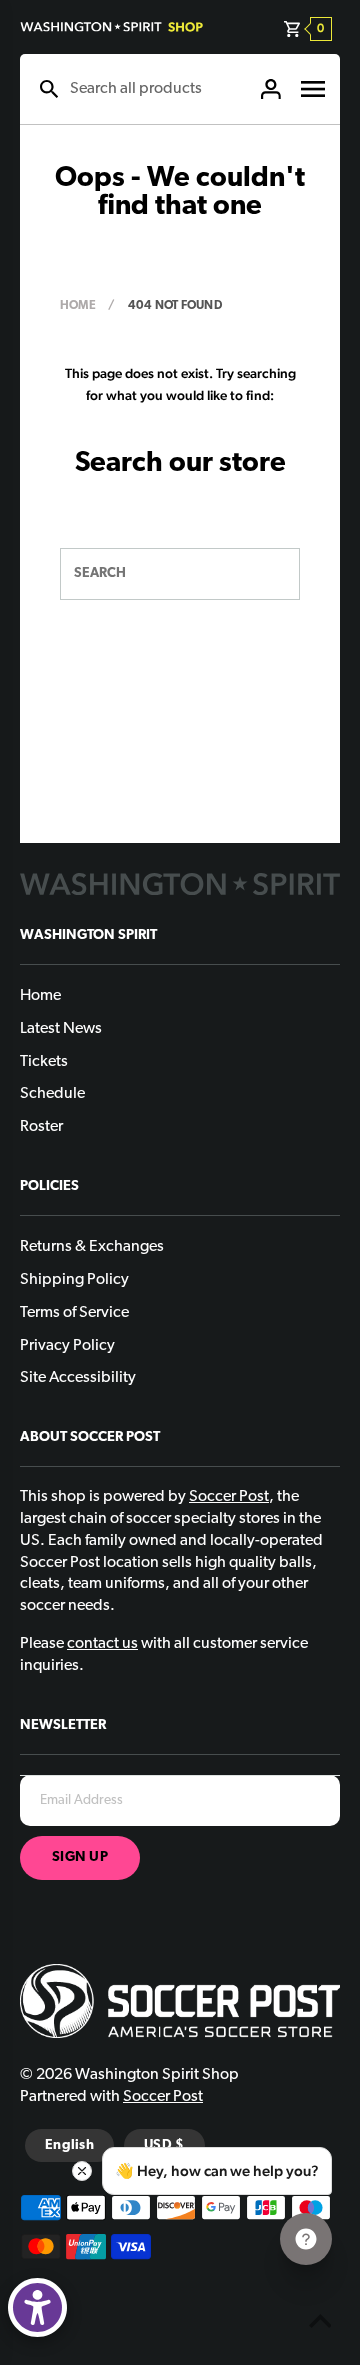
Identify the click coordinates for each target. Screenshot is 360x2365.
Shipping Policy (74, 1280)
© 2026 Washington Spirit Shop (129, 2075)
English (69, 2145)
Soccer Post (163, 2097)
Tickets (44, 1062)
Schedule (52, 1094)
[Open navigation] (313, 89)
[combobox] (154, 89)
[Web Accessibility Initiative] (37, 2307)
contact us (102, 1644)
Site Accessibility (78, 1378)
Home (78, 306)
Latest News (61, 1029)
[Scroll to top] (320, 2325)
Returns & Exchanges (92, 1247)
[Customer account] (271, 89)
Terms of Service (74, 1313)
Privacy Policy (67, 1346)
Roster (41, 1127)
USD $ (164, 2145)
